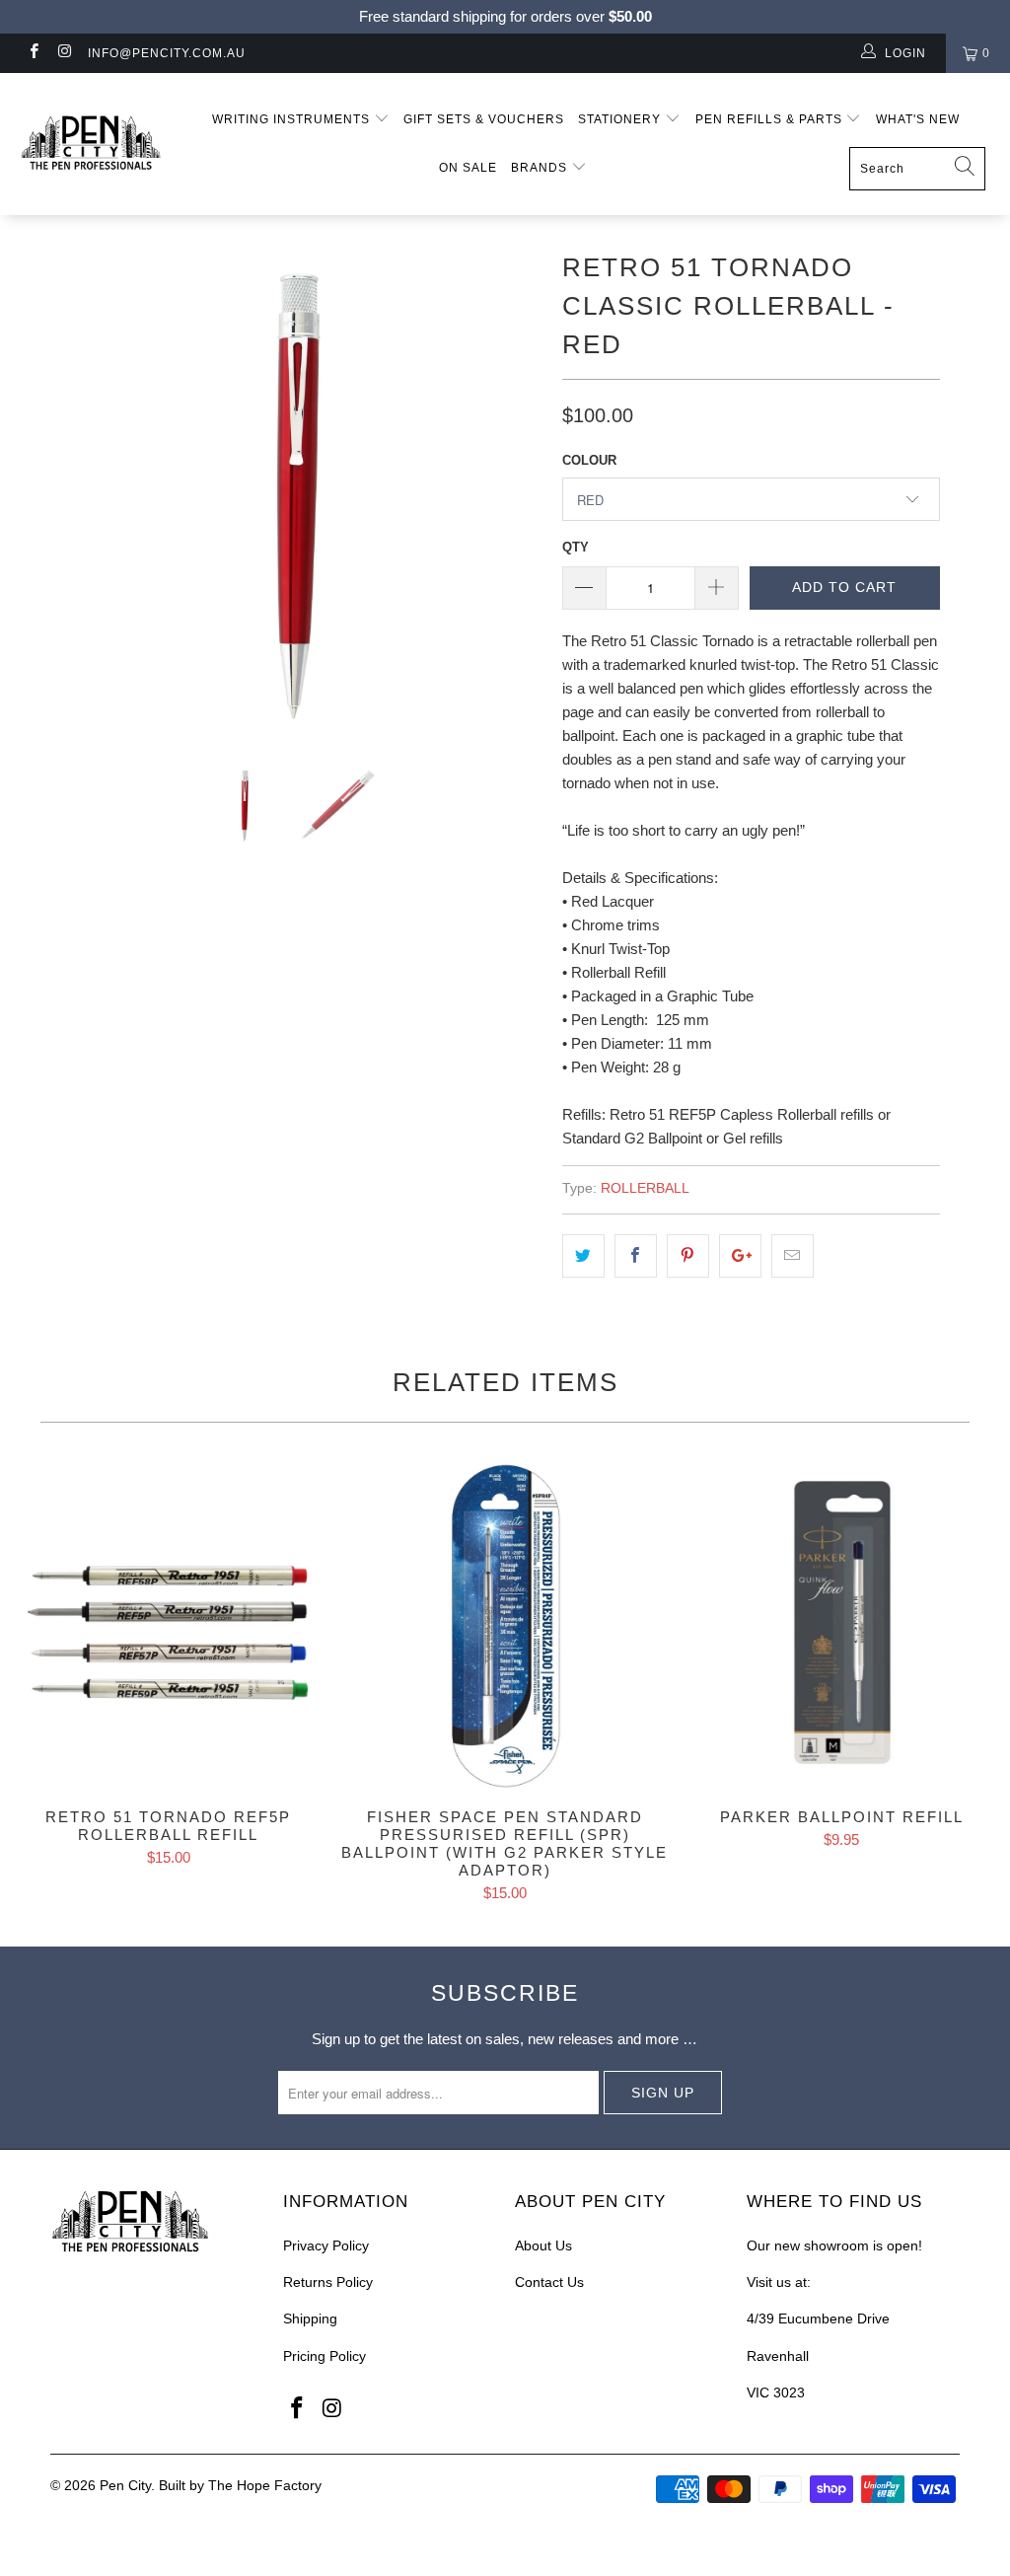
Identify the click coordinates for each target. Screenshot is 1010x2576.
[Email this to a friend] (793, 1256)
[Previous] (76, 490)
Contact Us (549, 2282)
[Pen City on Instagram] (64, 53)
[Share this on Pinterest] (688, 1256)
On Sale (468, 168)
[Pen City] (91, 144)
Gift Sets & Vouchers (484, 119)
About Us (543, 2245)
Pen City (125, 2485)
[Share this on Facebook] (636, 1256)
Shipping (310, 2318)
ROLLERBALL (645, 1188)
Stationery (621, 119)
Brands (541, 168)
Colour (589, 460)
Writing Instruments (293, 119)
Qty (576, 547)
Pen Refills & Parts (771, 119)
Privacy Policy (326, 2245)
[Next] (516, 490)
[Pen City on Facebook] (33, 53)
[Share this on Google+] (740, 1256)
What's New (918, 119)
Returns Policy (328, 2282)
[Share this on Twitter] (583, 1256)
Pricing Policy (325, 2356)
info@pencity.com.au (167, 53)
